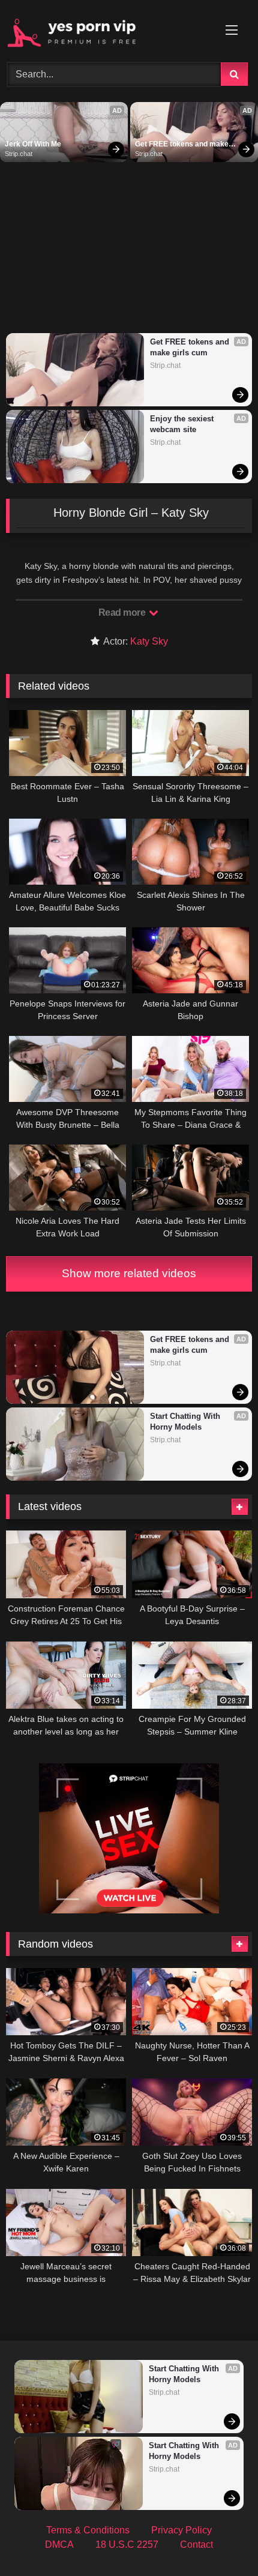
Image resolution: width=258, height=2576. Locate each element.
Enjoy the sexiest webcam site (183, 424)
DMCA (59, 2544)
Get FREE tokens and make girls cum (183, 145)
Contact (196, 2544)
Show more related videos (129, 1273)
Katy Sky (149, 641)
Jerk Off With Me (33, 144)
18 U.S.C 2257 (127, 2544)
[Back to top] (221, 2540)
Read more (123, 612)
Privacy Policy (181, 2530)
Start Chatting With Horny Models (186, 1422)
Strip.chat (19, 154)
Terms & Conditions (88, 2530)
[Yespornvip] (106, 29)
